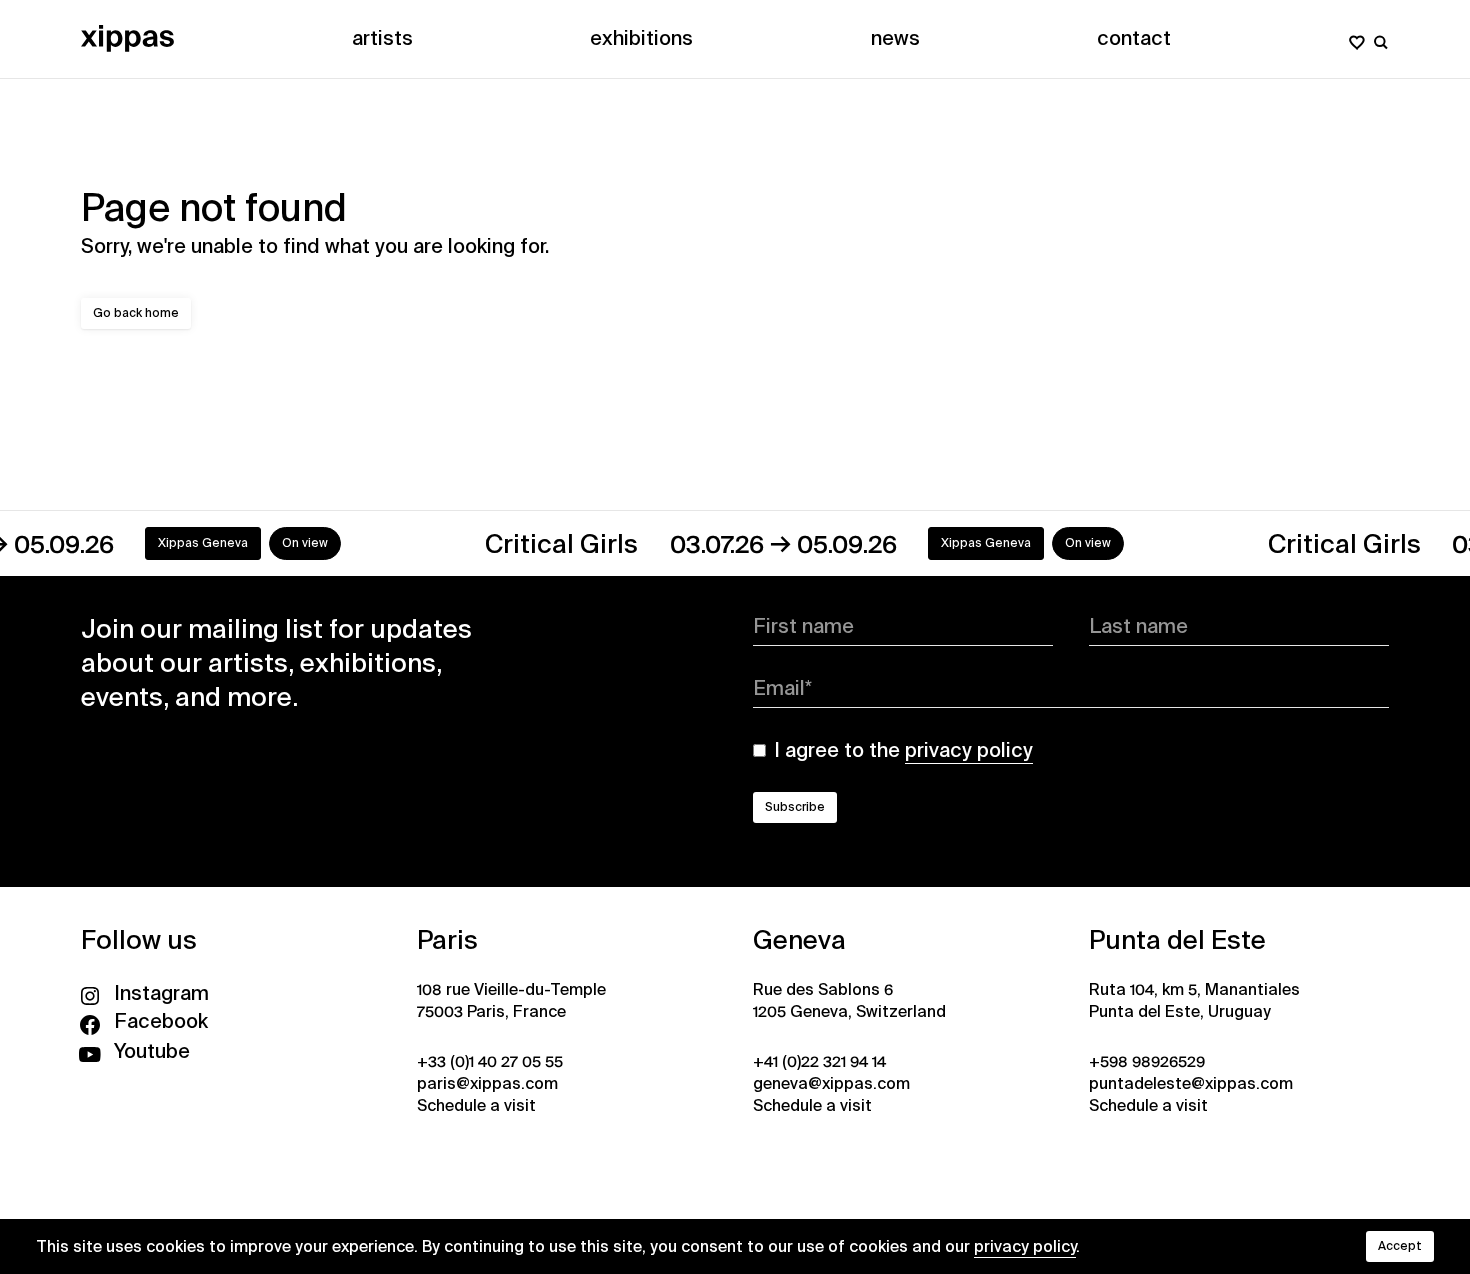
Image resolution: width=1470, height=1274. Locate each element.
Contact (1134, 38)
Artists (382, 38)
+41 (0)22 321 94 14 (819, 1061)
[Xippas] (127, 38)
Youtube (152, 1051)
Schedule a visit (476, 1105)
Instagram (161, 993)
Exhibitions (641, 38)
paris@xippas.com (487, 1083)
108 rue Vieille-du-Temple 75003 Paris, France (511, 1000)
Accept (1400, 1246)
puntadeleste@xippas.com (1191, 1083)
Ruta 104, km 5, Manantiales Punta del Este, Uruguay (1194, 1000)
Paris (447, 940)
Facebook (161, 1021)
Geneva (799, 940)
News (895, 38)
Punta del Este (1177, 940)
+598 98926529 (1147, 1061)
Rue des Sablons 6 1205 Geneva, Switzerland (849, 1000)
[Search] (1381, 38)
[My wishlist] (1357, 38)
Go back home (136, 313)
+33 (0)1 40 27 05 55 (490, 1061)
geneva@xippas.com (831, 1083)
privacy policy (1025, 1246)
